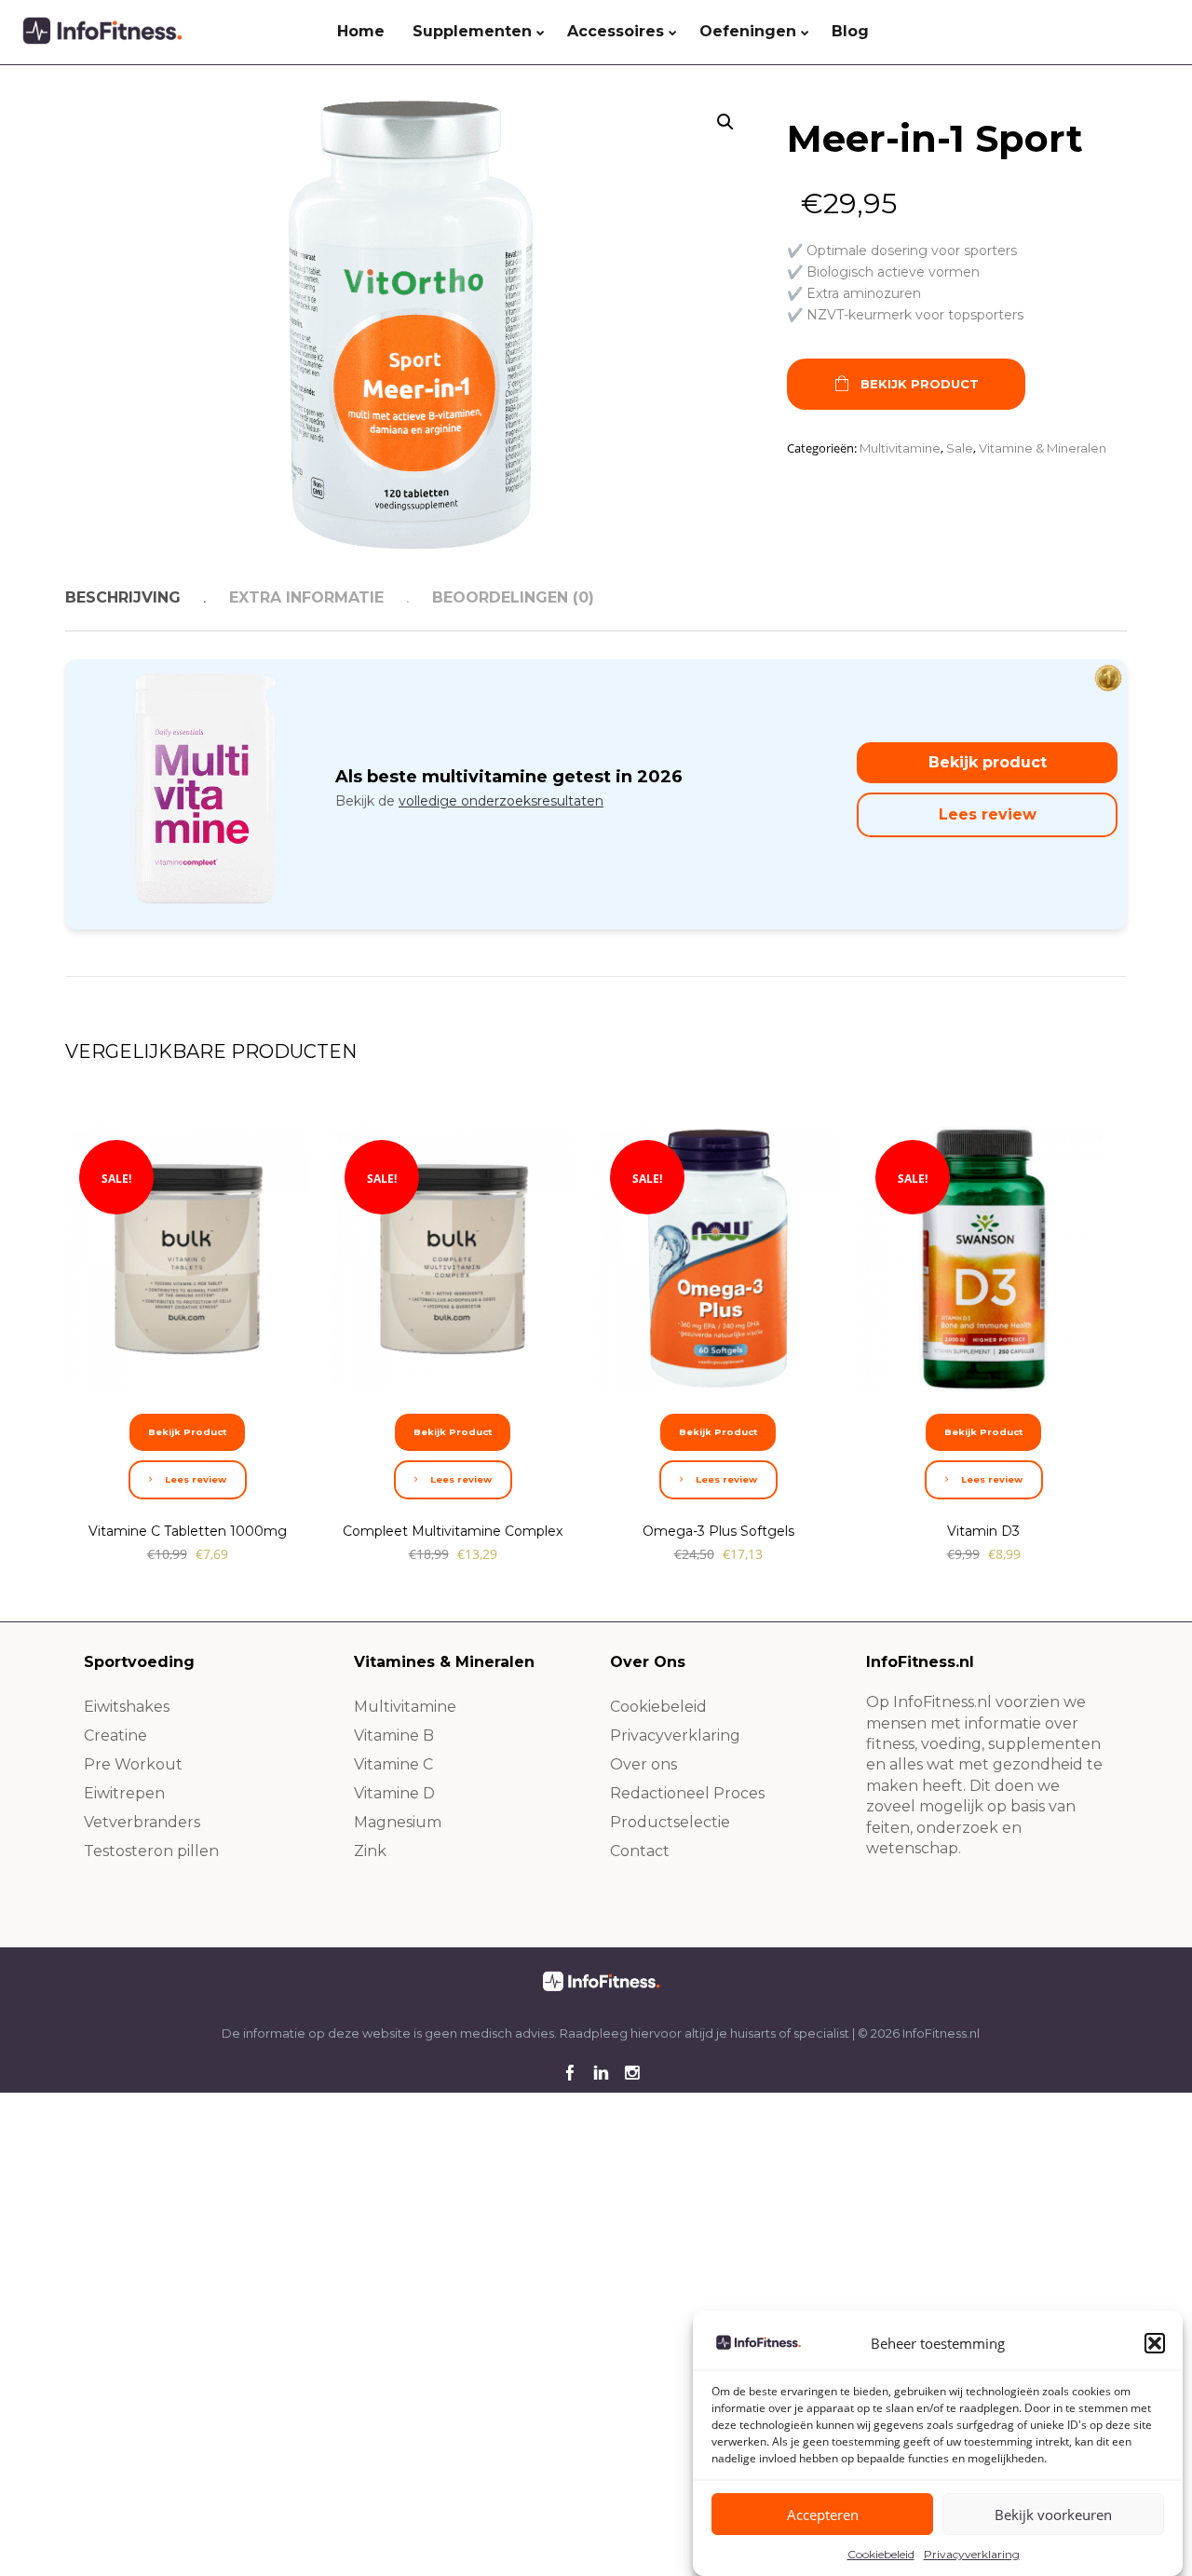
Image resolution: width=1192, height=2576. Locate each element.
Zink (370, 1851)
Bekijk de (469, 801)
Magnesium (398, 1822)
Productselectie (670, 1822)
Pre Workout (133, 1764)
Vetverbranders (142, 1822)
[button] (1155, 2343)
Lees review (988, 814)
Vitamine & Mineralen (1043, 448)
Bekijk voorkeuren (1053, 2515)
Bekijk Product (920, 384)
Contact (640, 1851)
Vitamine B (394, 1735)
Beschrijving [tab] (123, 597)
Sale (960, 448)
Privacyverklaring (972, 2554)
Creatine (115, 1735)
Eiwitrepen (124, 1793)
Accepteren (823, 2515)
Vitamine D (394, 1793)
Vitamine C (393, 1764)
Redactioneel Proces (687, 1793)
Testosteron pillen (151, 1851)
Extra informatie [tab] (306, 597)
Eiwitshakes (127, 1707)
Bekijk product (988, 762)
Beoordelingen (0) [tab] (513, 597)
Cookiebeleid (881, 2554)
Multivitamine (900, 448)
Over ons (643, 1764)
